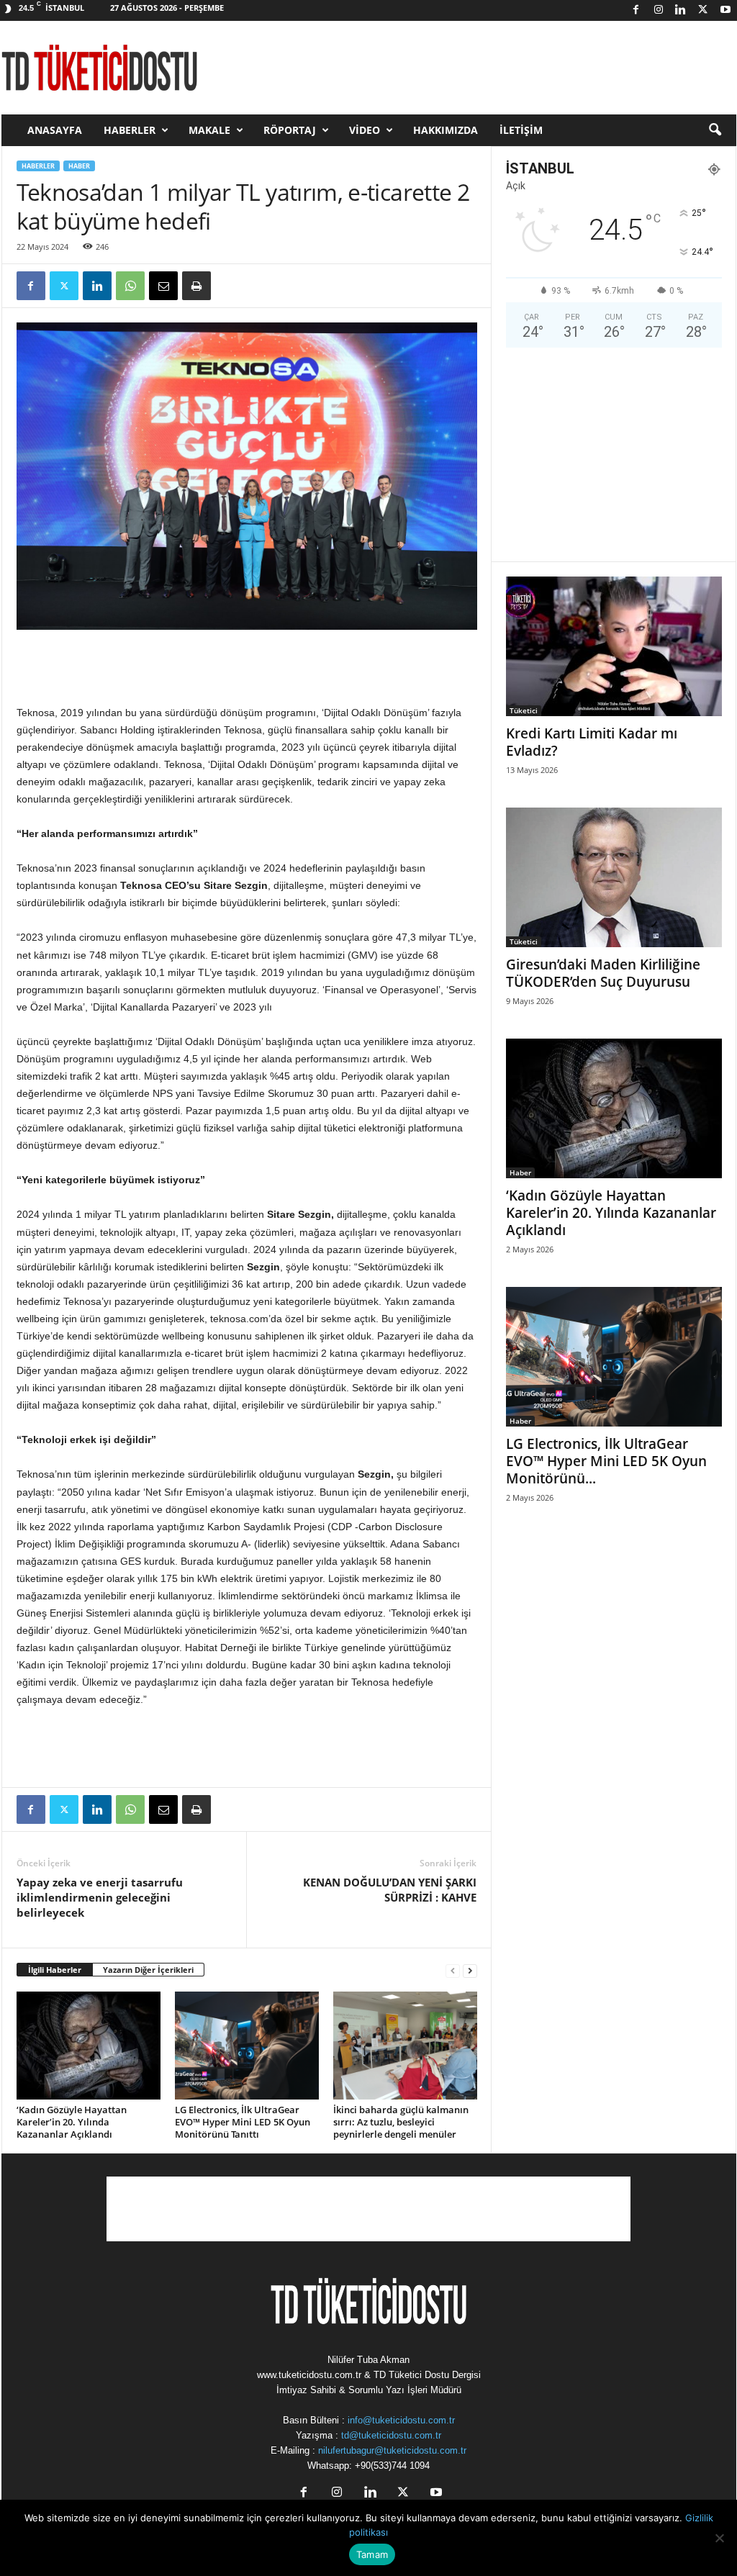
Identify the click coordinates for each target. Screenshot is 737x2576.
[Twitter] (703, 10)
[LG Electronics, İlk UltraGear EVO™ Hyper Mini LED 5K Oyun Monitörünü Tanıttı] (247, 2046)
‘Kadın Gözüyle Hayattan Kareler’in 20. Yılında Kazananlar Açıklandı (72, 2122)
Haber (79, 166)
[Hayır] (719, 2538)
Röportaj (290, 130)
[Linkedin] (681, 10)
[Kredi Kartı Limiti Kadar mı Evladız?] (614, 646)
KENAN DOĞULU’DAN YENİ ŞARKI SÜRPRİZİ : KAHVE (390, 1890)
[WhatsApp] (130, 286)
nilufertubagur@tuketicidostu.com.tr (392, 2450)
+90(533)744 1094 (392, 2466)
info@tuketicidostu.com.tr (401, 2420)
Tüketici (524, 710)
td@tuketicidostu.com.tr (391, 2435)
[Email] (163, 286)
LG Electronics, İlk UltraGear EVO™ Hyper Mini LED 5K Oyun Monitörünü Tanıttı (243, 2122)
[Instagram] (659, 10)
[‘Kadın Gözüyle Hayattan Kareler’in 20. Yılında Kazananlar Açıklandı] (89, 2046)
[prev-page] (453, 1970)
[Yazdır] (196, 286)
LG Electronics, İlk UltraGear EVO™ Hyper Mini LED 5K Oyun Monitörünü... (606, 1461)
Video (365, 130)
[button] (715, 130)
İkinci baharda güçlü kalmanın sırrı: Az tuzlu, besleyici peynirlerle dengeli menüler (401, 2122)
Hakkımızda (446, 130)
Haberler (130, 130)
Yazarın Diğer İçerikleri (148, 1970)
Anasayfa (55, 130)
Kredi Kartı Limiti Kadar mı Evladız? (592, 742)
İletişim (521, 130)
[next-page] (470, 1970)
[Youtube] (725, 10)
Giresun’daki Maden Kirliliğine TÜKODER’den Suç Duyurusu (603, 973)
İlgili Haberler (55, 1970)
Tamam (372, 2554)
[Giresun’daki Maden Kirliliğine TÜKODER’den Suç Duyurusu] (614, 877)
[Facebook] (636, 10)
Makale (209, 130)
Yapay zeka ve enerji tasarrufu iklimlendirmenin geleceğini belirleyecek (100, 1897)
